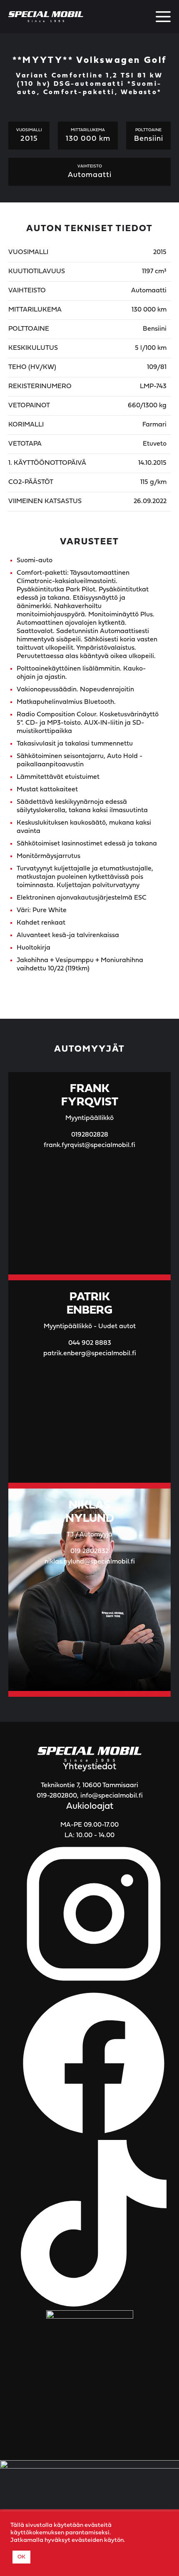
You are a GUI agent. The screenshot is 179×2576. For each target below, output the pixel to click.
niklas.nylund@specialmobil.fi (90, 1562)
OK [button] (21, 2557)
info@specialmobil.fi (112, 1796)
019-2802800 (57, 1796)
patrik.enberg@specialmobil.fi (90, 1354)
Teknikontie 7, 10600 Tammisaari (89, 1785)
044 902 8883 (90, 1343)
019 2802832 (89, 1551)
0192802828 (90, 1135)
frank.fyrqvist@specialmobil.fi (89, 1145)
